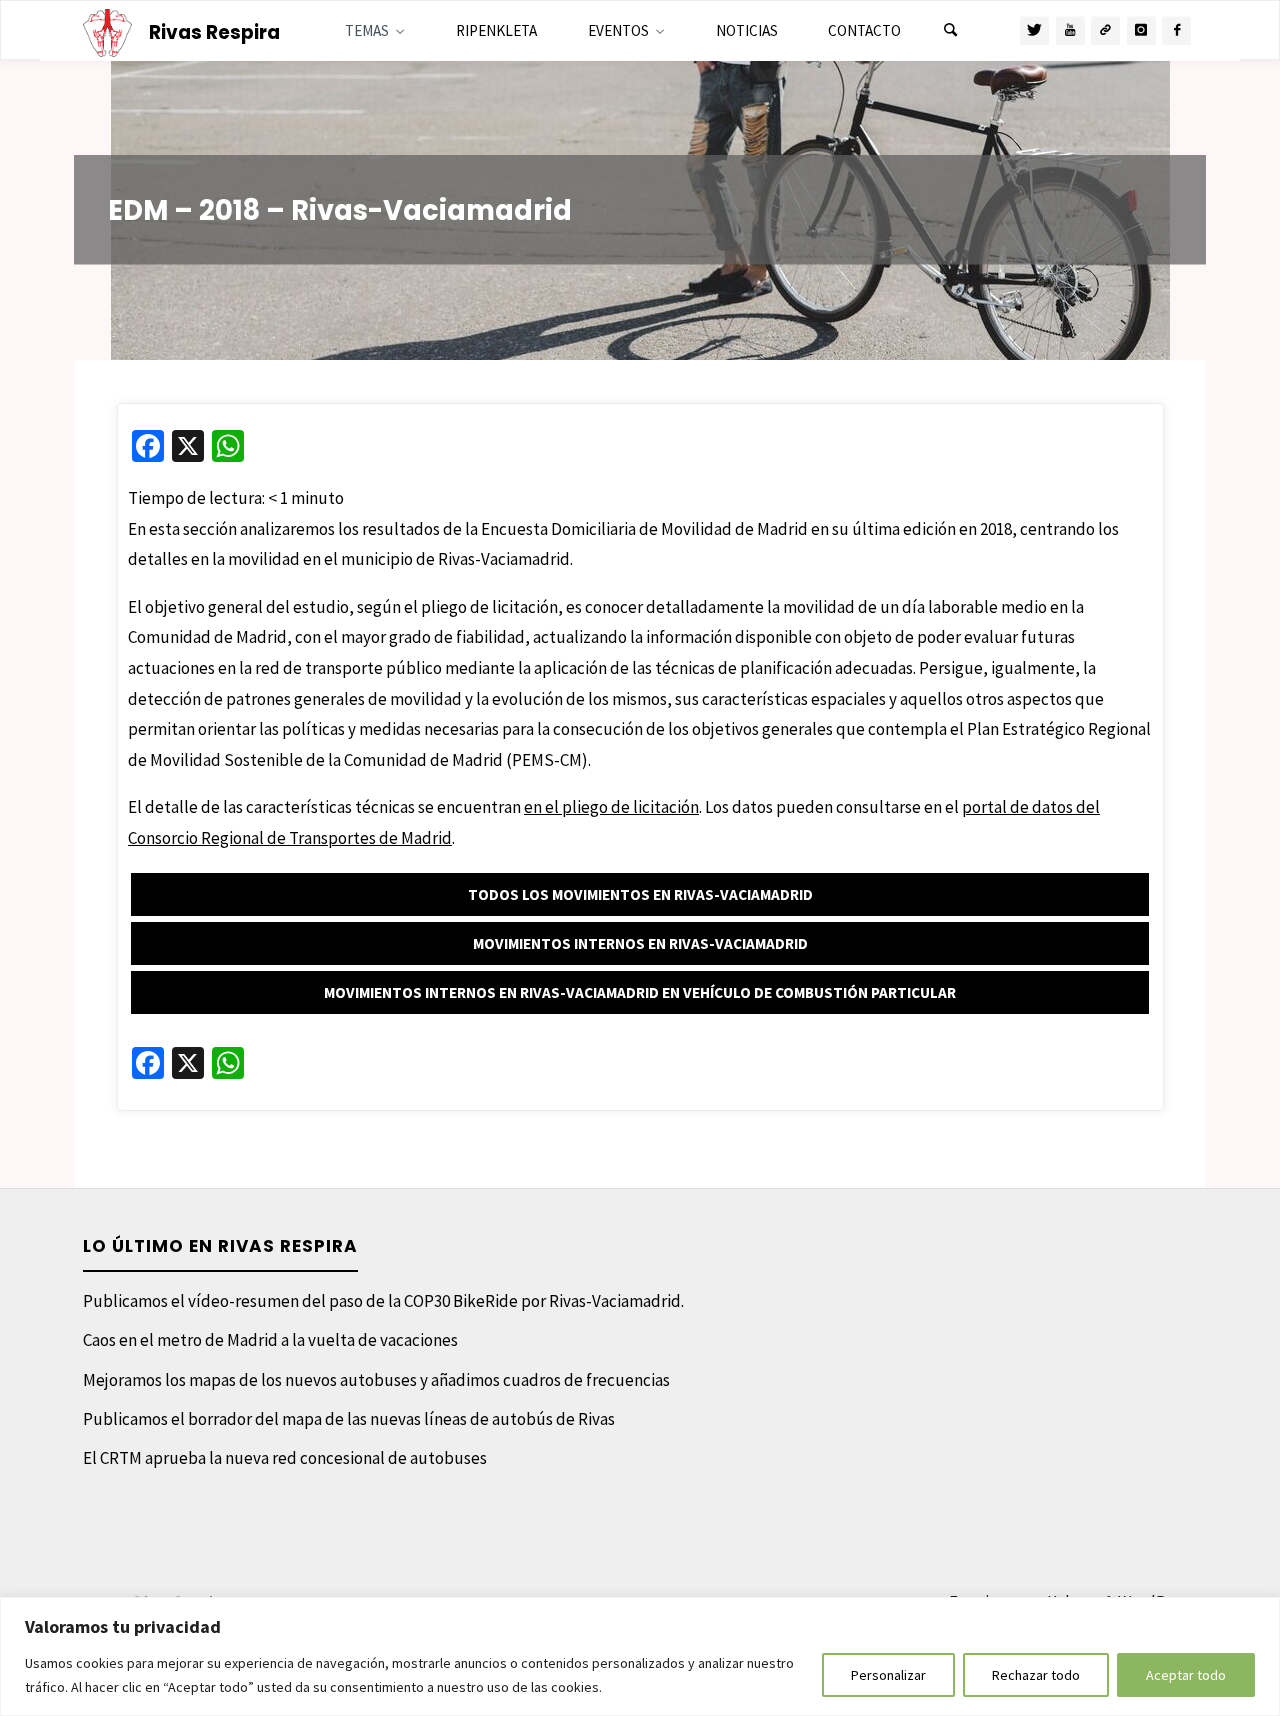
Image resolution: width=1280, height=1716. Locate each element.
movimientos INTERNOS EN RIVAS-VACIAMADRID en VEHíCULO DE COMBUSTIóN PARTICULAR (640, 992)
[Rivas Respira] (108, 31)
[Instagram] (1141, 30)
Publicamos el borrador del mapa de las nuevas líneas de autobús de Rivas (349, 1419)
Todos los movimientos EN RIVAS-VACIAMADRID (640, 894)
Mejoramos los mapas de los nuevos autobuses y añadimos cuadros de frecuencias (376, 1380)
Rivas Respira (214, 32)
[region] (640, 1656)
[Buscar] (950, 31)
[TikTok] (1105, 30)
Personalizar (888, 1675)
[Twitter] (1034, 30)
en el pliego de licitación (611, 807)
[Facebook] (1176, 30)
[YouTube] (1070, 30)
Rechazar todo (1036, 1675)
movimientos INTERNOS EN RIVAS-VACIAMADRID (640, 943)
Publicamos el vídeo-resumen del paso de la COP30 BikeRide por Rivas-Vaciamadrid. (383, 1301)
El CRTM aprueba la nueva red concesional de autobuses (285, 1458)
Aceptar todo (1186, 1675)
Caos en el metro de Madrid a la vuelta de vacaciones (270, 1340)
